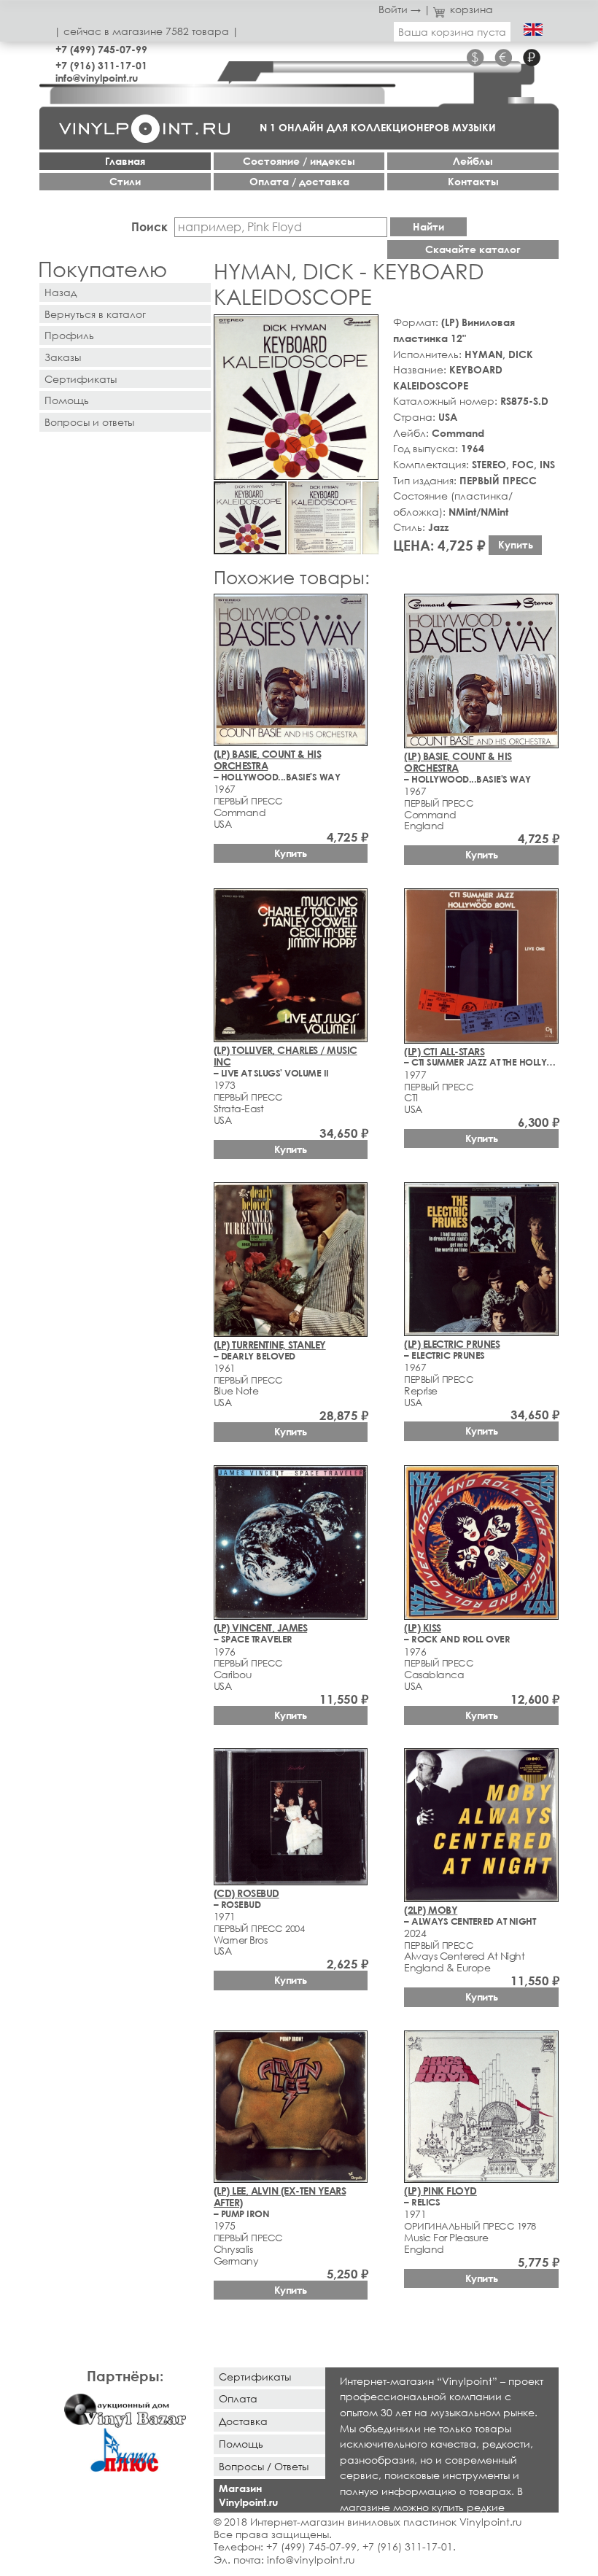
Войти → (400, 9)
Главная (125, 161)
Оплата (238, 2398)
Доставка (243, 2421)
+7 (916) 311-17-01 (101, 65)
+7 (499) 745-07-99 (101, 49)
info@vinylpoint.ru (97, 78)
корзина (471, 9)
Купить (516, 544)
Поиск (149, 226)
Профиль (69, 335)
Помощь (67, 400)
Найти (428, 226)
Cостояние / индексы (299, 161)
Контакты (473, 181)
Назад (61, 292)
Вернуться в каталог (95, 314)
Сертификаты (81, 379)
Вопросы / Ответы (264, 2466)
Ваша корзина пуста (452, 32)
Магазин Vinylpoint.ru (248, 2495)
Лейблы (473, 161)
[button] (365, 328)
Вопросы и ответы (89, 422)
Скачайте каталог (473, 249)
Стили (125, 181)
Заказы (63, 357)
